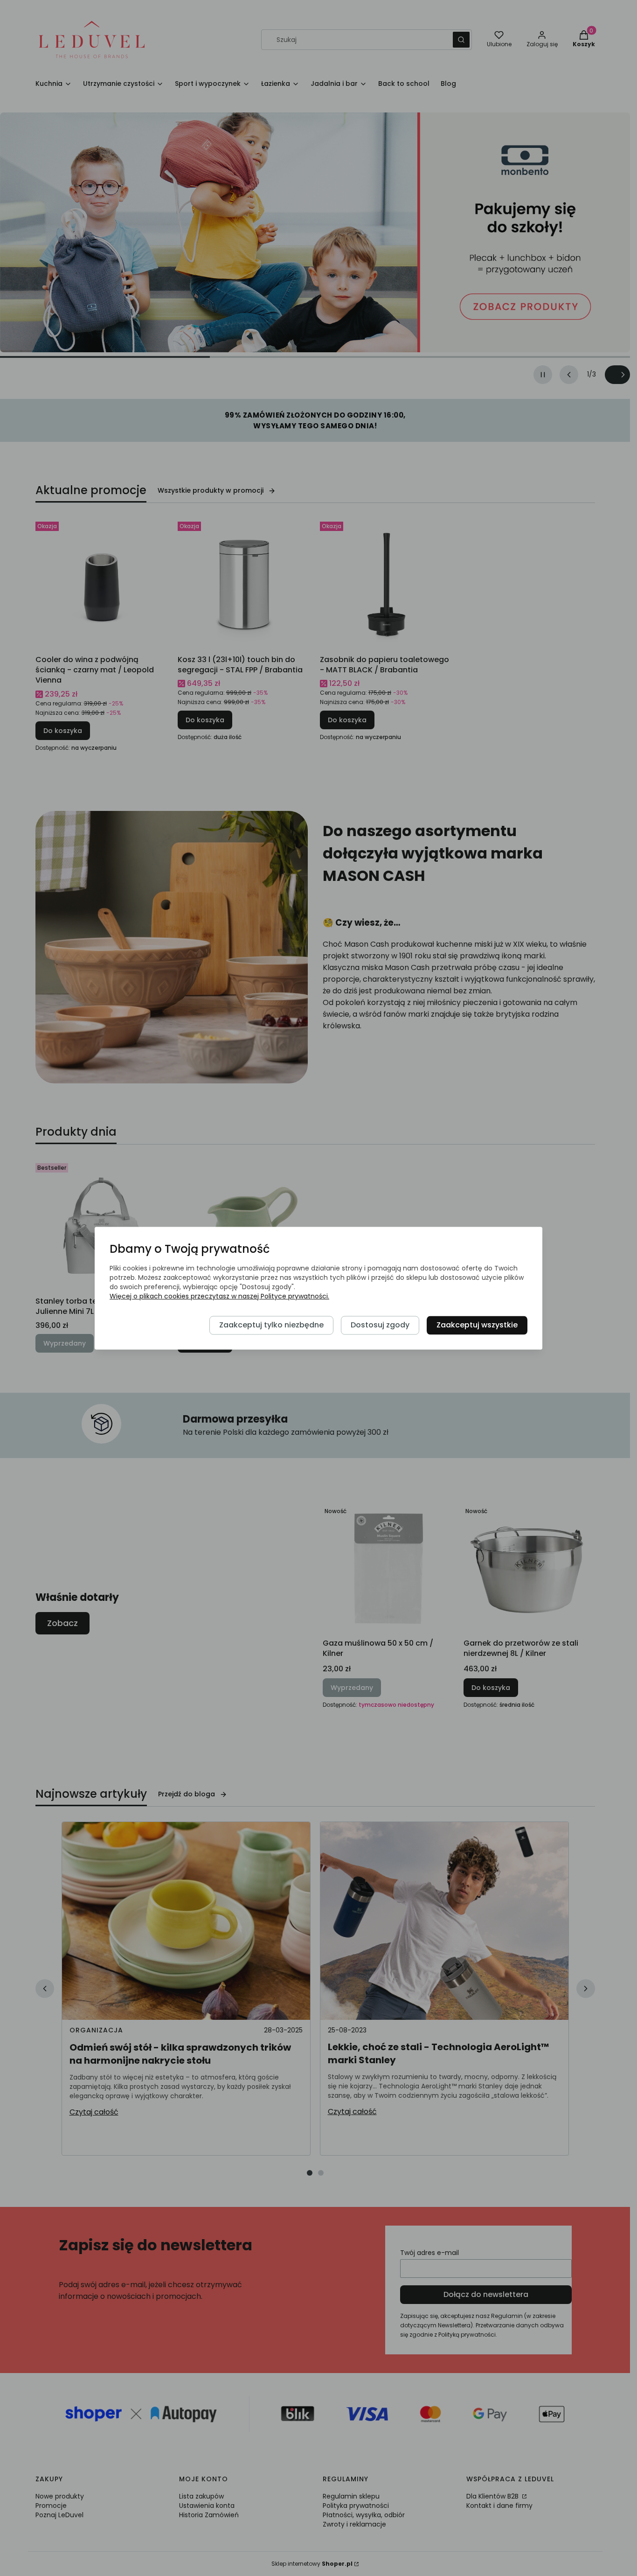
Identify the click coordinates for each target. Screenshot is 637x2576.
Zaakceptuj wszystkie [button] (477, 1325)
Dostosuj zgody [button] (380, 1325)
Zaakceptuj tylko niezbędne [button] (271, 1325)
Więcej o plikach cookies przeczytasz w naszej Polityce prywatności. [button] (219, 1296)
